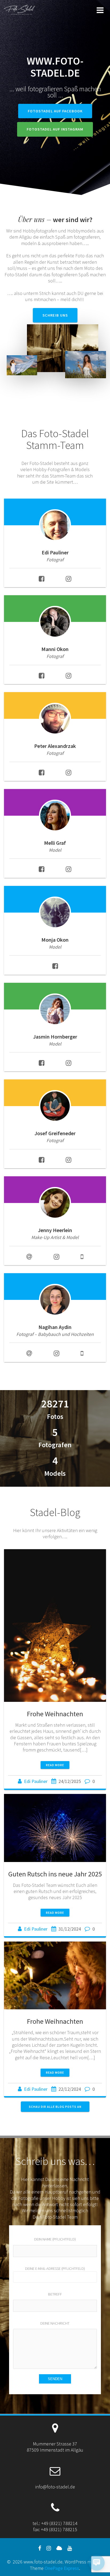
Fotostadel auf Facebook (55, 111)
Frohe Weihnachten (55, 1714)
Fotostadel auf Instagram (55, 129)
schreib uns (55, 315)
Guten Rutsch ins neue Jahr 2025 (55, 1874)
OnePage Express (62, 2568)
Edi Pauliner (36, 1781)
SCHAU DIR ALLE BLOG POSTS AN (55, 2107)
